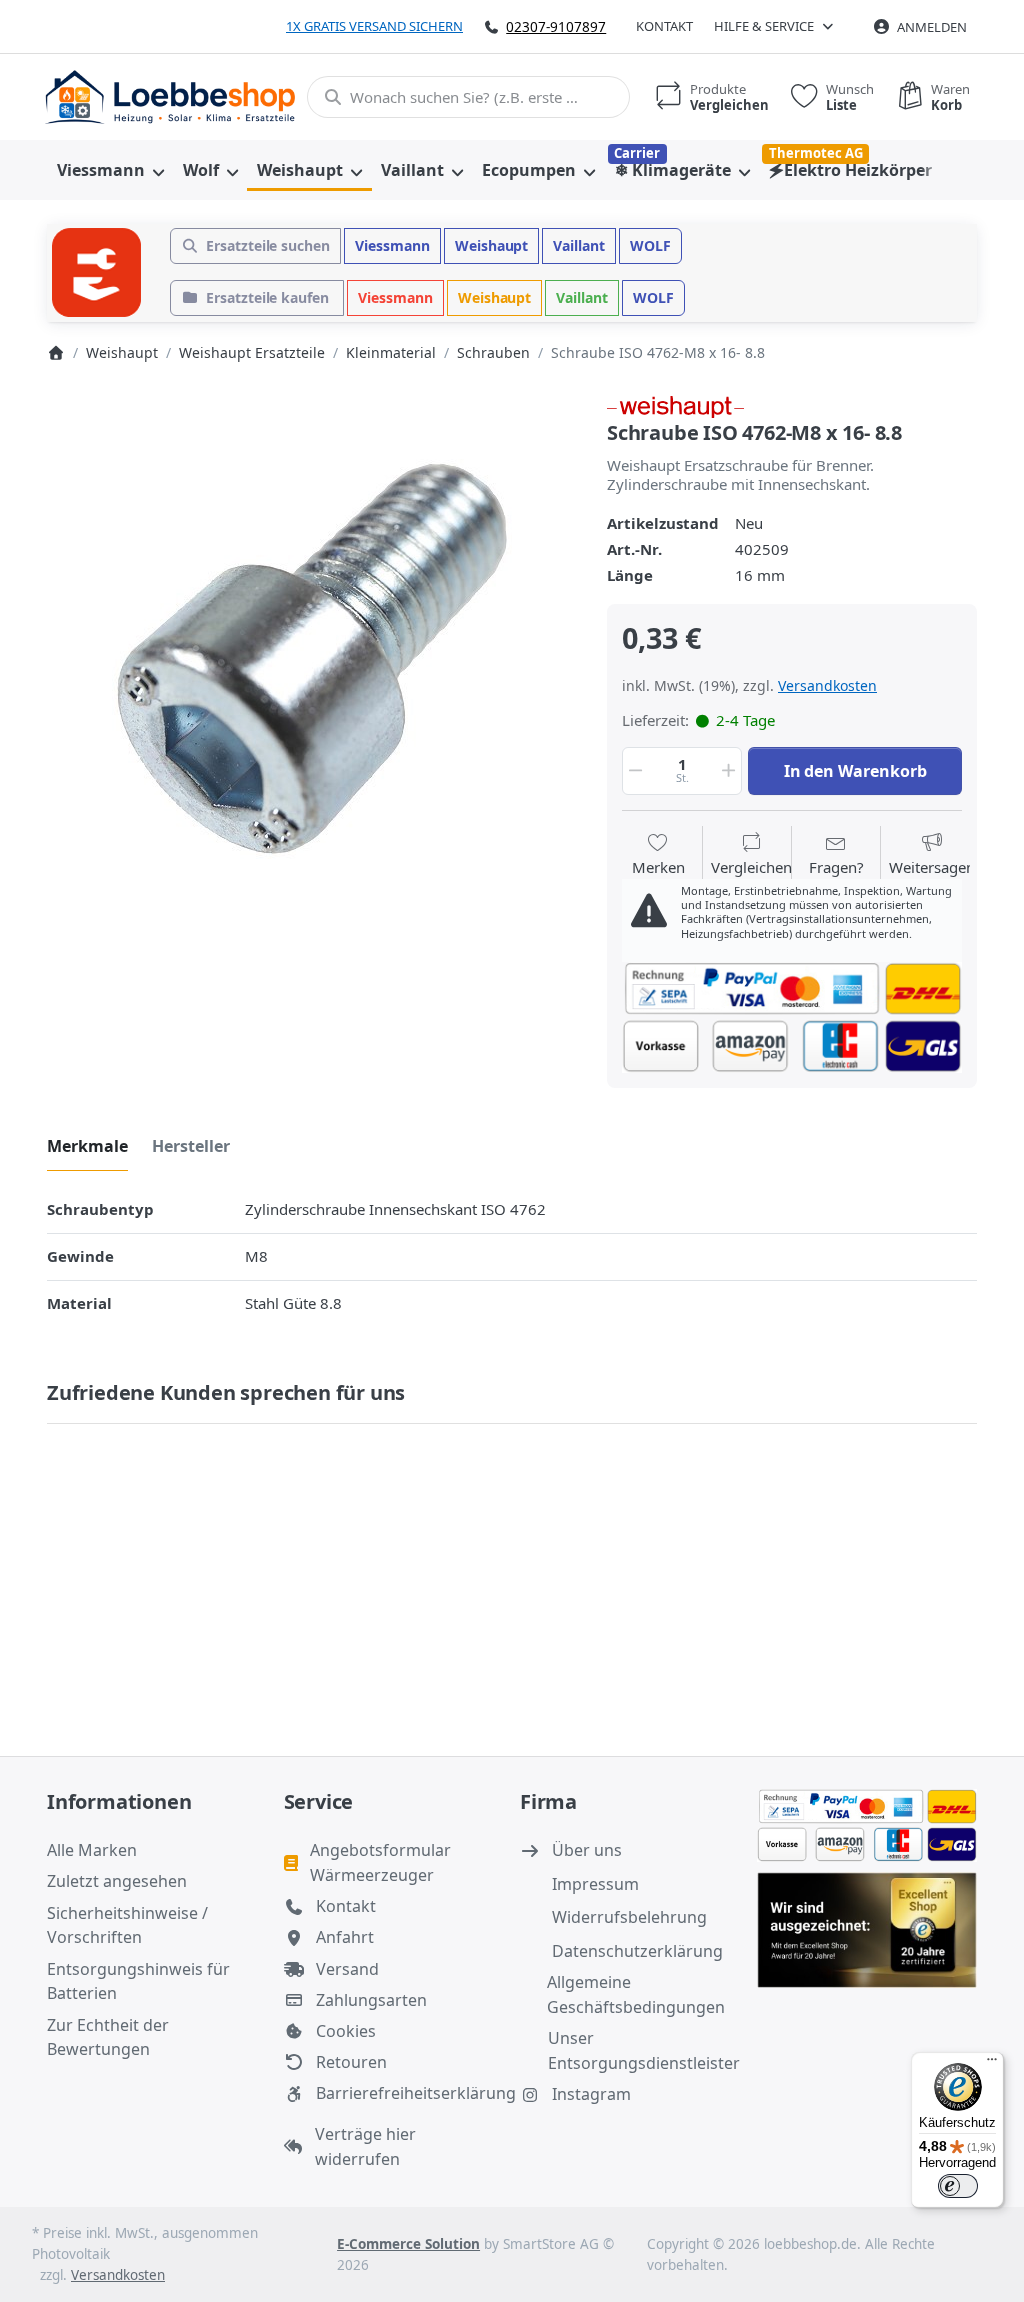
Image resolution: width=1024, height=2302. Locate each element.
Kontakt (664, 26)
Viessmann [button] (392, 245)
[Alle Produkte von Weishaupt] (675, 405)
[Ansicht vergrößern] (312, 659)
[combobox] (468, 97)
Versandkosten (827, 685)
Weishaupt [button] (492, 245)
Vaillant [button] (579, 245)
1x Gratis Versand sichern (374, 26)
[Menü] (992, 2064)
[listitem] (312, 659)
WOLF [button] (650, 245)
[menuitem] (110, 170)
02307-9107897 (556, 26)
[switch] (958, 2186)
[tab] (87, 1146)
